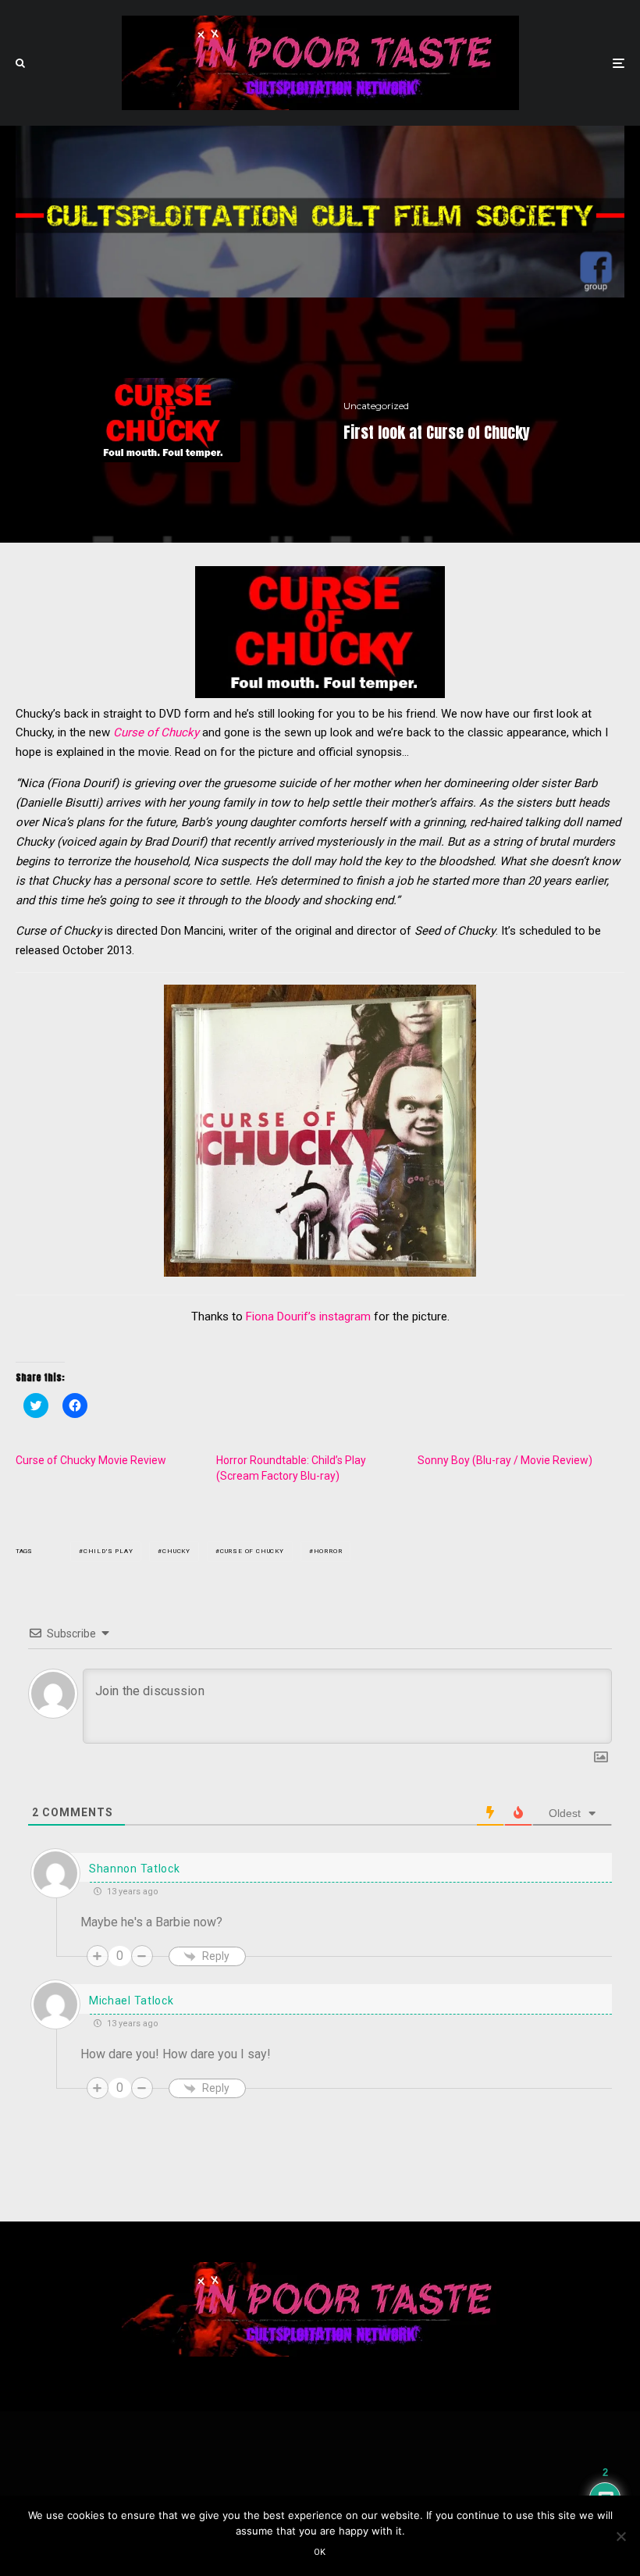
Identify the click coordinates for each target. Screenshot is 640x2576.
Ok (320, 2552)
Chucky (176, 1551)
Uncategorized (376, 406)
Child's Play (108, 1551)
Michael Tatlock (132, 2001)
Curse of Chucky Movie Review (91, 1460)
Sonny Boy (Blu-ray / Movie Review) (505, 1460)
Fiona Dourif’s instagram (308, 1317)
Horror (328, 1551)
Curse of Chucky (156, 732)
